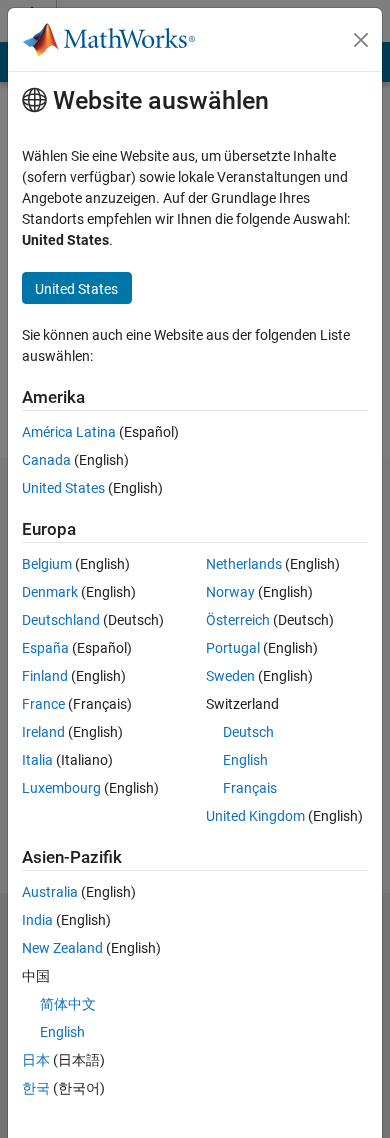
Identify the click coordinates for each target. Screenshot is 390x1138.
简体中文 (68, 1004)
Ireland (43, 732)
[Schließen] (361, 40)
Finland (45, 676)
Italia (37, 760)
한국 (36, 1088)
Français (250, 788)
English (245, 760)
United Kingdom (255, 816)
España (45, 648)
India (37, 920)
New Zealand (62, 948)
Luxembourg (61, 788)
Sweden (230, 676)
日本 (36, 1060)
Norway (230, 592)
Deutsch (248, 732)
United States (63, 488)
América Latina (69, 432)
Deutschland (61, 620)
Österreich (238, 620)
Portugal (233, 648)
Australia (50, 892)
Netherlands (244, 564)
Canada (46, 460)
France (43, 704)
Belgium (47, 564)
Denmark (50, 592)
